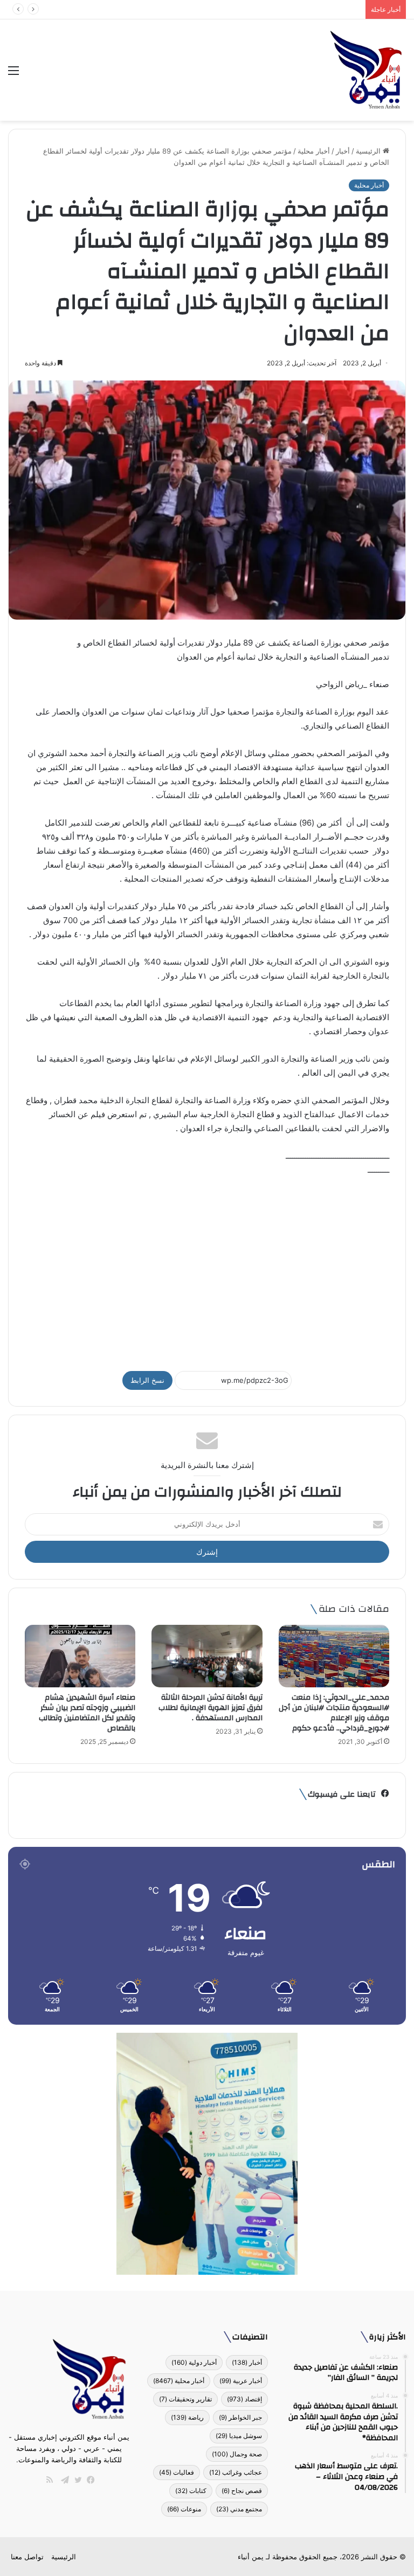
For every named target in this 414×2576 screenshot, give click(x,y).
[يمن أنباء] (366, 70)
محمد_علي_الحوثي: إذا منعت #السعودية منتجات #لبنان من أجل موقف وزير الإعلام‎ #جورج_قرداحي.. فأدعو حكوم (334, 1713)
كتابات (191, 2491)
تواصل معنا (27, 2557)
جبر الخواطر (240, 2417)
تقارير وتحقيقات (185, 2399)
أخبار (343, 151)
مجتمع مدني (239, 2509)
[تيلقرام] (63, 2480)
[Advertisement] (207, 1269)
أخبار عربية (241, 2381)
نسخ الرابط (147, 1380)
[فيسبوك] (88, 2480)
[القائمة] (13, 74)
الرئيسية (369, 151)
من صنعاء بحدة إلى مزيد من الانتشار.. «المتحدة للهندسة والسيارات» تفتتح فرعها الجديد (231, 9)
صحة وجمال (237, 2454)
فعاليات (177, 2472)
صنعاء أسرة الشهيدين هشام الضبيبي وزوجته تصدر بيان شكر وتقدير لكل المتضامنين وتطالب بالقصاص (87, 1713)
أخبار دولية (194, 2362)
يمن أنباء (251, 2557)
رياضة (187, 2417)
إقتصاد (244, 2399)
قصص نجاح (242, 2491)
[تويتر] (75, 2480)
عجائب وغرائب (236, 2472)
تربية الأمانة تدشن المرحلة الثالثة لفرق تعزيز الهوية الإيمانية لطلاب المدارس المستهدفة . (211, 1708)
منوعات (184, 2509)
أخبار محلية (314, 151)
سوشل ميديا (239, 2436)
